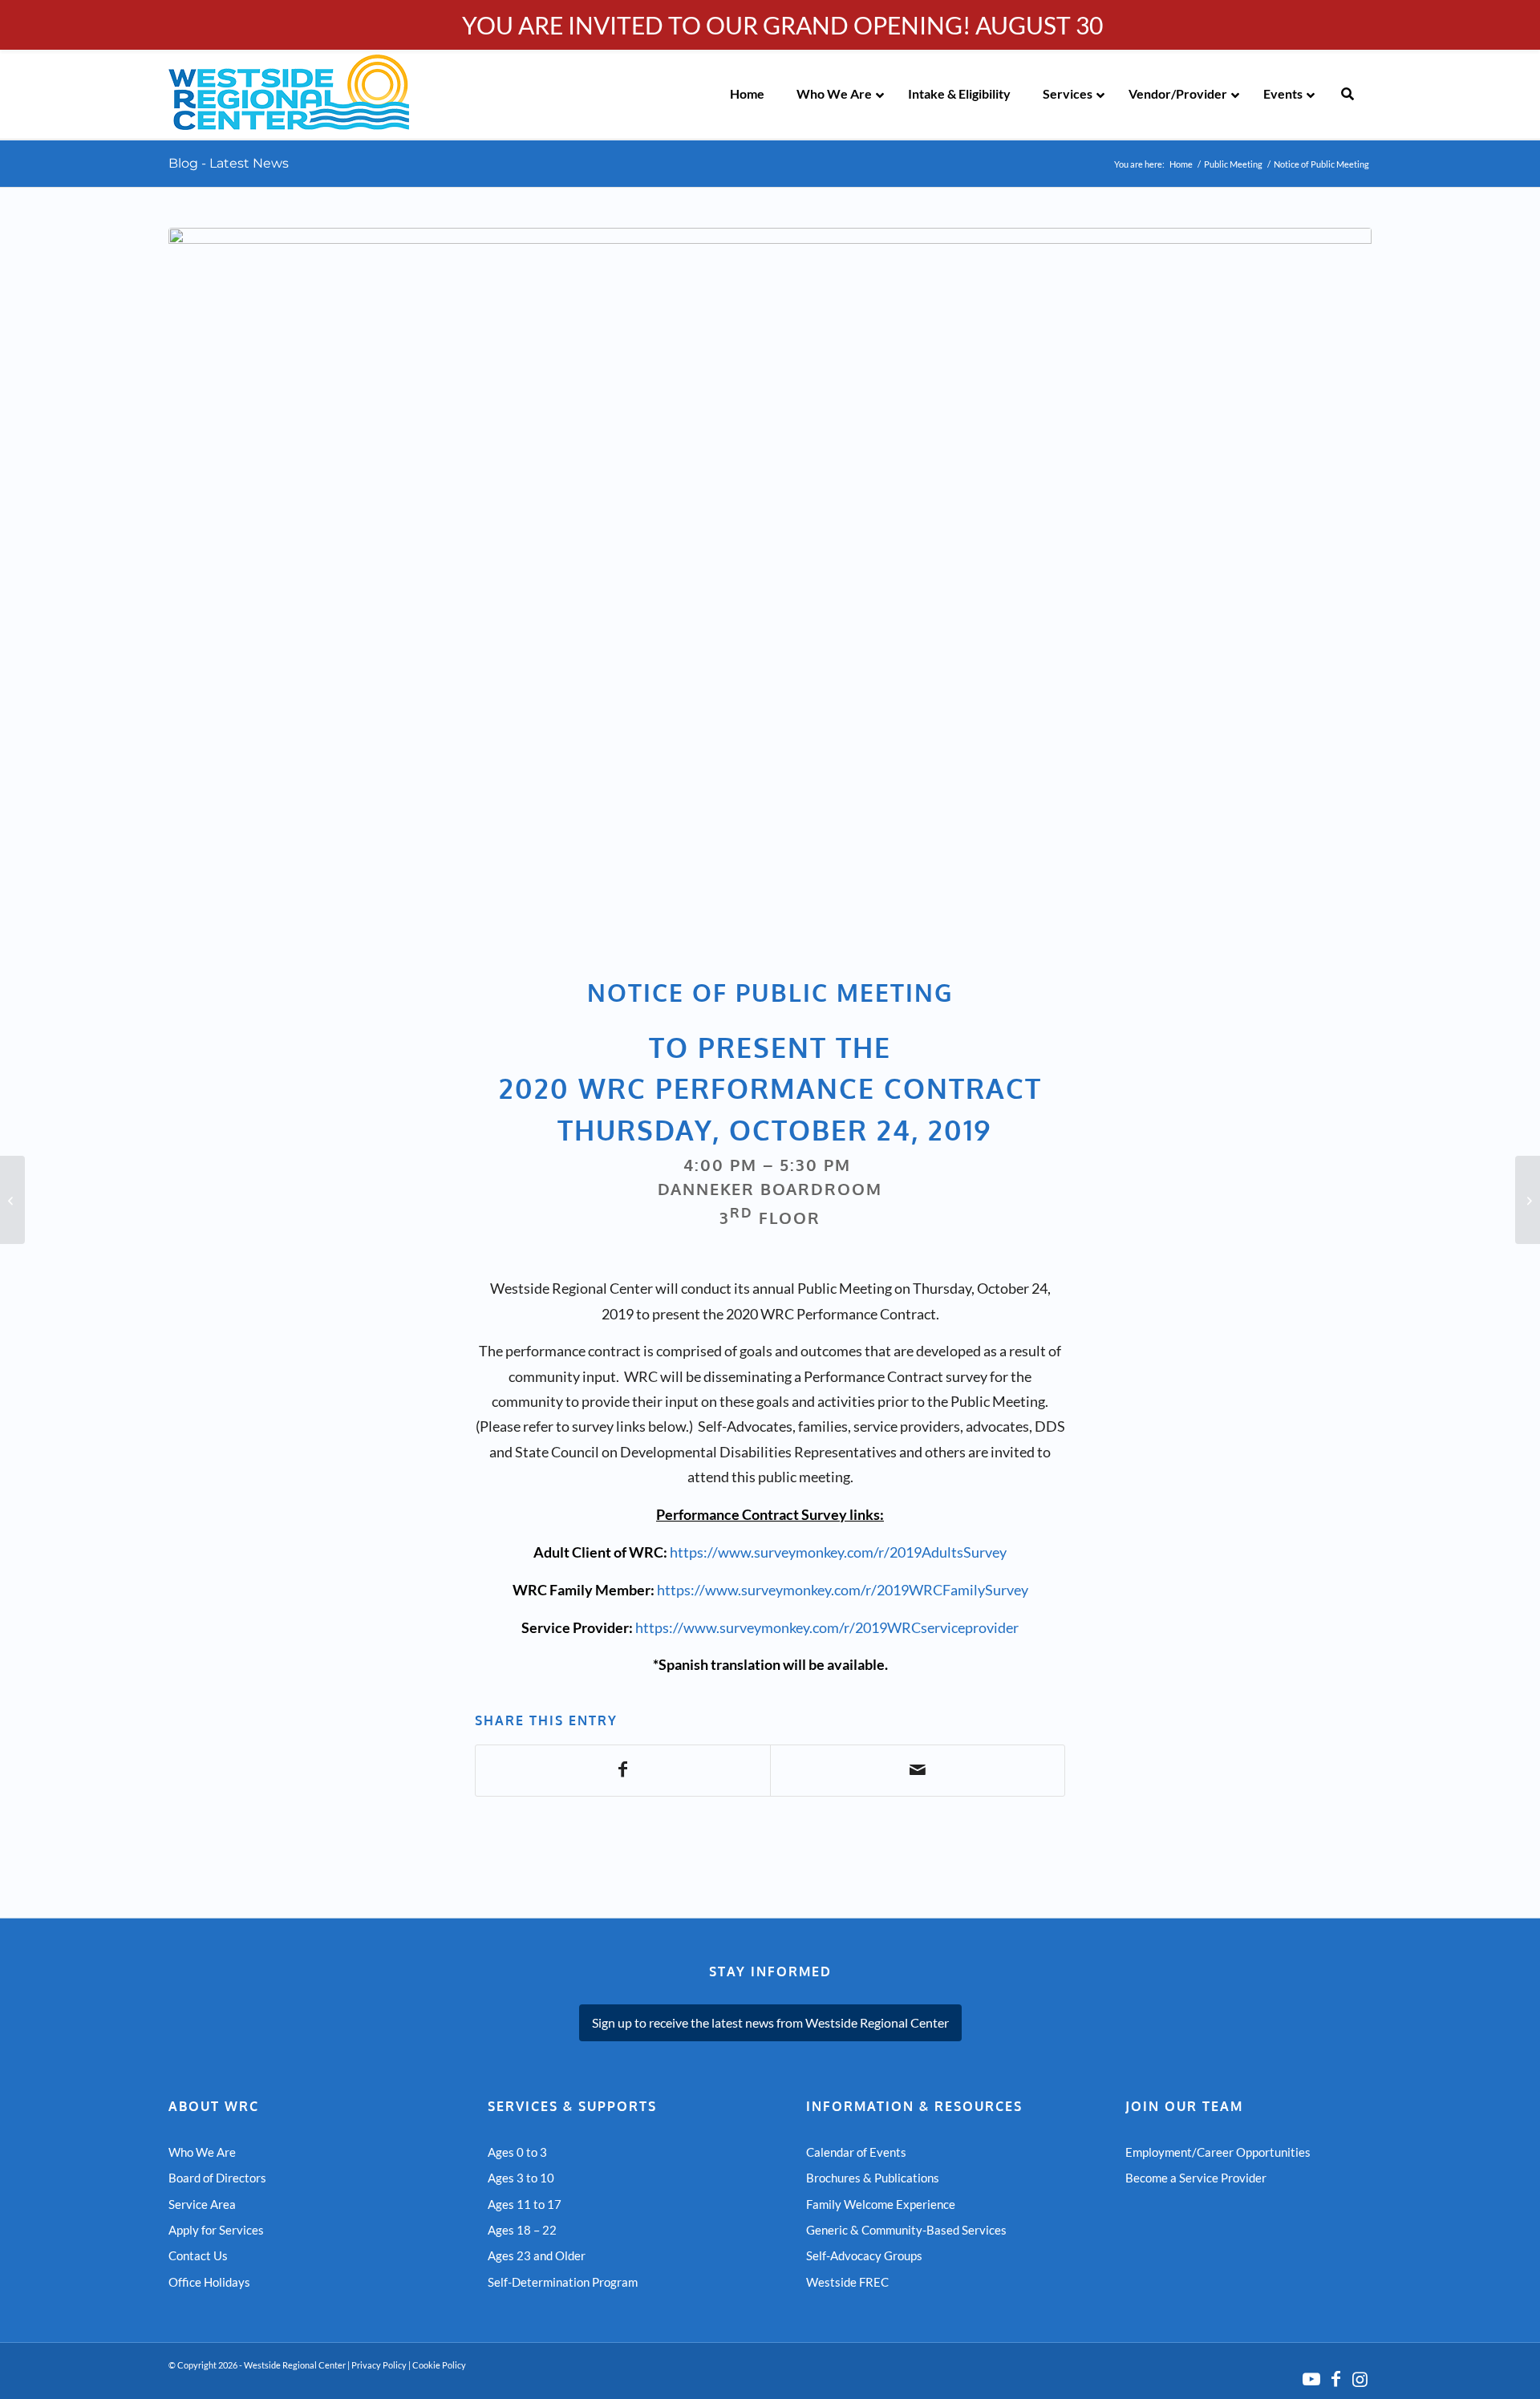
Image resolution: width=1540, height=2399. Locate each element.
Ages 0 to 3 (517, 2152)
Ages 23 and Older (537, 2255)
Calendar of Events (856, 2152)
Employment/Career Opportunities (1218, 2152)
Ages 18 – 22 (522, 2230)
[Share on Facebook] (623, 1771)
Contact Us (198, 2255)
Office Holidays (209, 2282)
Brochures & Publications (873, 2178)
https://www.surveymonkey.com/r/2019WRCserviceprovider (827, 1627)
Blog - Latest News (229, 163)
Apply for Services (216, 2230)
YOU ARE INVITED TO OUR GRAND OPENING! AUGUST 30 (782, 25)
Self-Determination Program (563, 2282)
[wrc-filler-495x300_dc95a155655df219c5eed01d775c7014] (770, 592)
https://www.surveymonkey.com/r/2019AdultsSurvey (838, 1552)
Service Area (202, 2204)
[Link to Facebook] (1335, 2379)
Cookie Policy (439, 2365)
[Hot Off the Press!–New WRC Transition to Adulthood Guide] (12, 1200)
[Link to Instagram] (1360, 2379)
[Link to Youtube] (1311, 2379)
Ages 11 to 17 (525, 2204)
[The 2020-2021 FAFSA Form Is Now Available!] (1528, 1200)
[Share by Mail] (918, 1771)
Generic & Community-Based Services (906, 2230)
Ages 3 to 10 (521, 2178)
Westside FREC (847, 2282)
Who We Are (202, 2152)
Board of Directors (217, 2178)
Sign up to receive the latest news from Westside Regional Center (770, 2022)
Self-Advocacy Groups (864, 2255)
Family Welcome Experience (881, 2204)
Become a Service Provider (1196, 2178)
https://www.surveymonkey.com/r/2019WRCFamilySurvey (843, 1590)
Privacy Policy (379, 2365)
